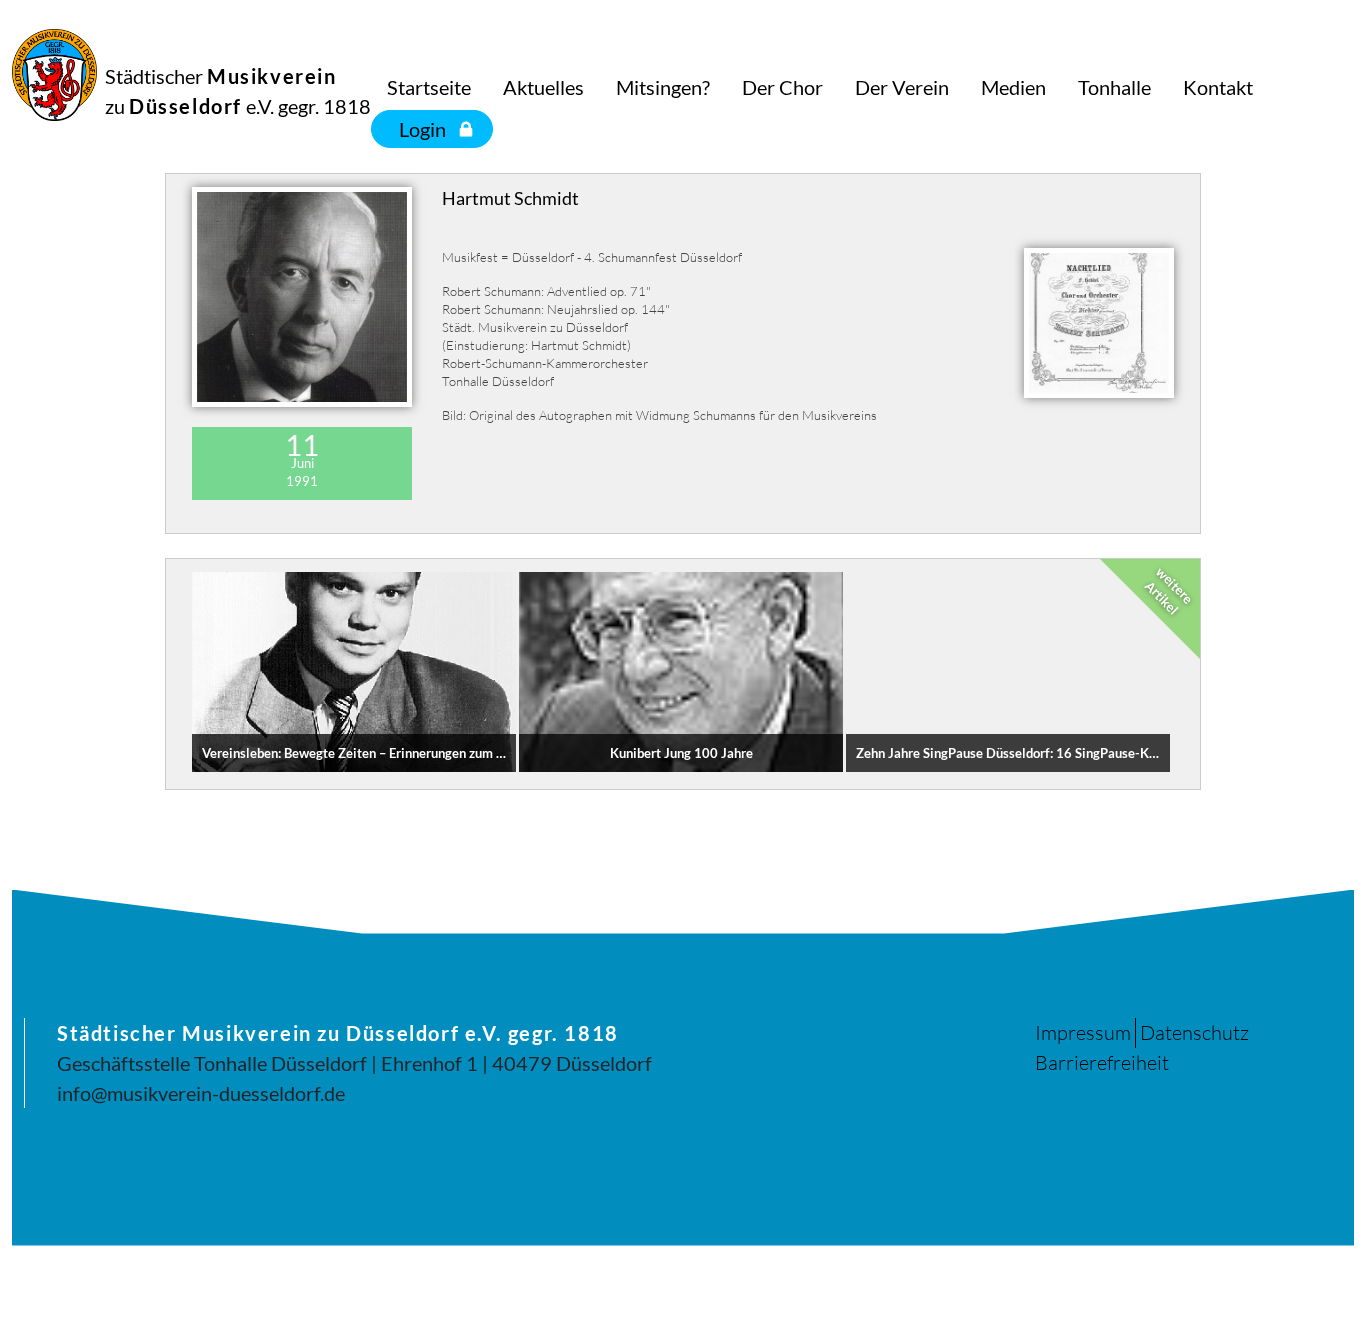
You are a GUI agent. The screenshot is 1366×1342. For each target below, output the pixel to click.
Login (422, 129)
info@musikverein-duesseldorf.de (201, 1093)
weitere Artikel (1169, 590)
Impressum (1083, 1032)
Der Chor (782, 87)
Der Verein (902, 87)
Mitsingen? (663, 87)
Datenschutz (1194, 1032)
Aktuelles (543, 87)
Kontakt (1218, 87)
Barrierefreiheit (1102, 1062)
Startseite (429, 87)
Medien (1013, 87)
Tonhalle (1114, 87)
